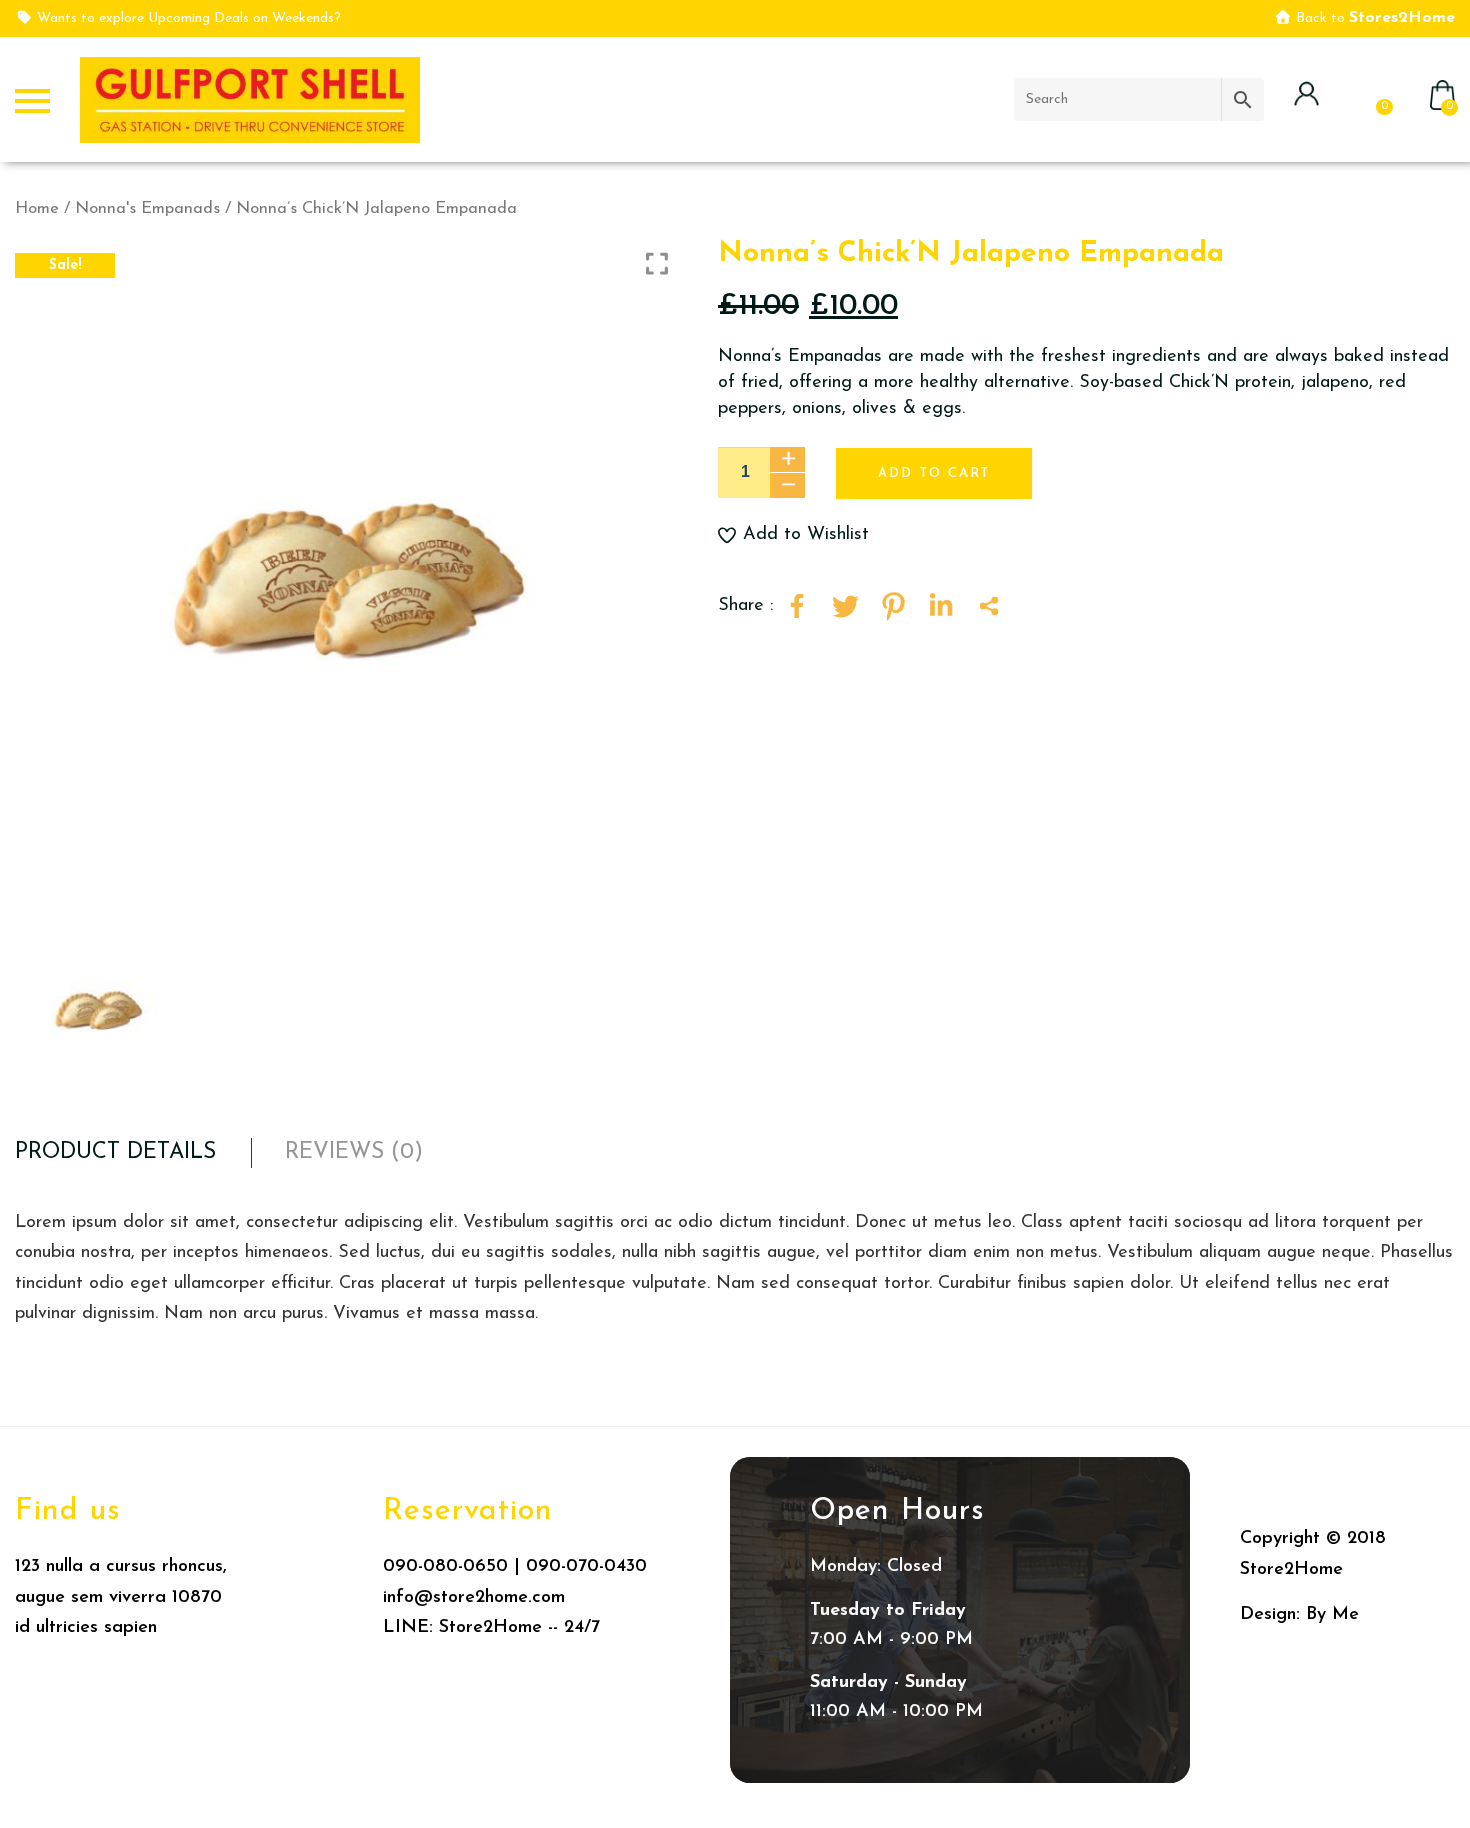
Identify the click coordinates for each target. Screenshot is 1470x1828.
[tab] (115, 1153)
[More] (989, 606)
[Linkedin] (941, 606)
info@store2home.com (474, 1598)
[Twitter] (845, 606)
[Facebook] (797, 606)
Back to (1373, 18)
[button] (875, 535)
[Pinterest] (893, 606)
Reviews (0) (354, 1152)
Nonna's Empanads (147, 209)
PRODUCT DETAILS (115, 1152)
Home (37, 209)
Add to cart (934, 473)
